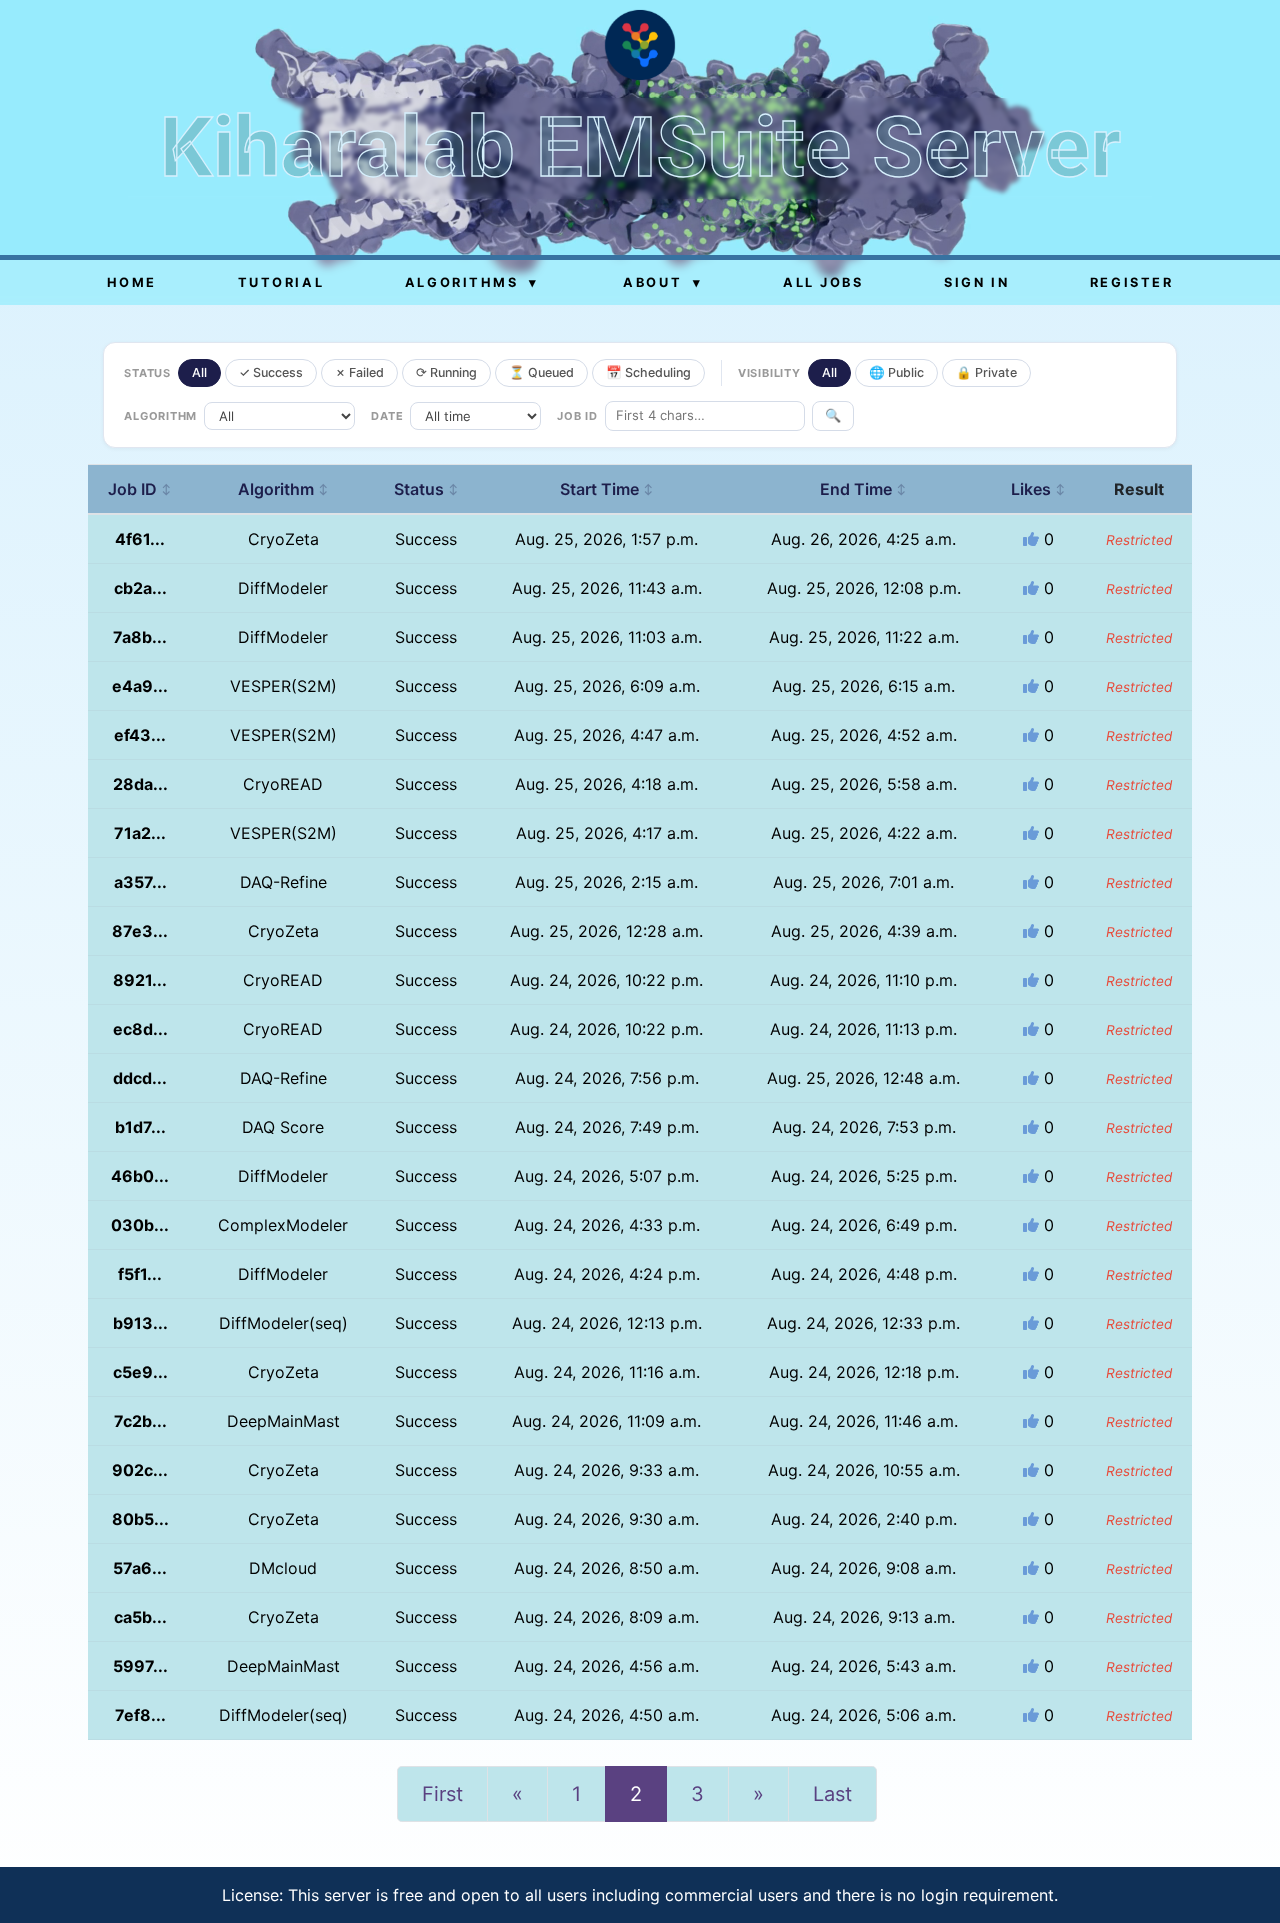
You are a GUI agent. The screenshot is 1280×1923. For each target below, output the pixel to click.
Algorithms (472, 282)
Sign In (976, 282)
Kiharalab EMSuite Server (640, 147)
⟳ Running (446, 372)
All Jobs (823, 282)
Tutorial (281, 282)
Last (832, 1794)
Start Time (607, 489)
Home (132, 282)
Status (426, 489)
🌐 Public (896, 372)
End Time (863, 489)
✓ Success (271, 372)
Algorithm (283, 489)
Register (1131, 282)
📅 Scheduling (648, 372)
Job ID (140, 489)
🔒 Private (986, 372)
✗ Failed (359, 372)
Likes (1038, 489)
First (442, 1794)
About (662, 282)
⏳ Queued (541, 372)
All (199, 372)
